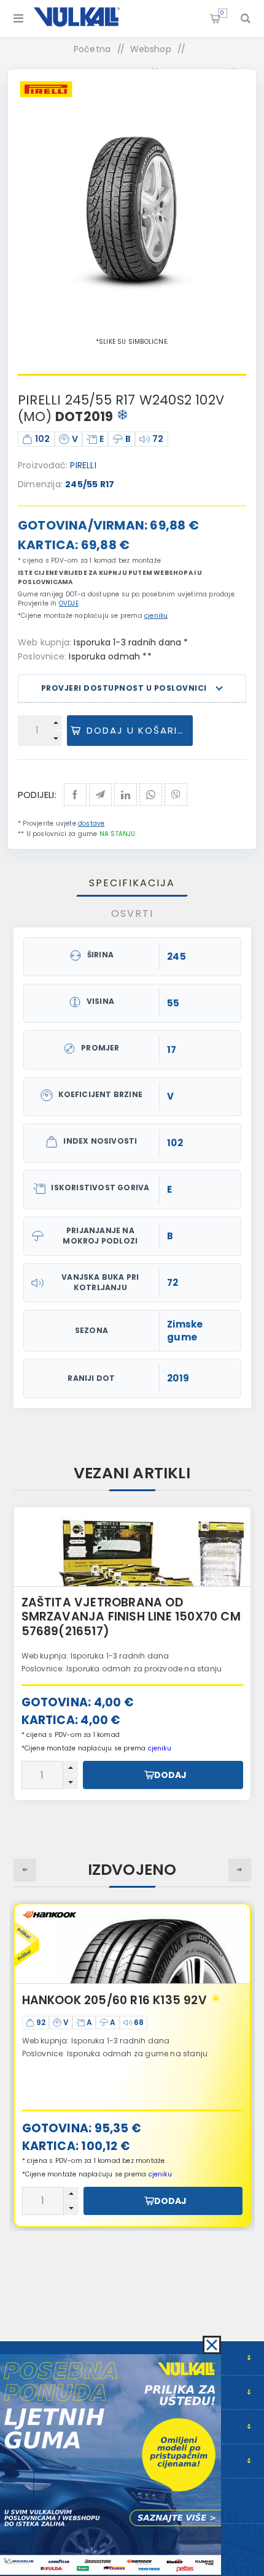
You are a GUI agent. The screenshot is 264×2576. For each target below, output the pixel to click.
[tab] (132, 883)
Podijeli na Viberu (176, 795)
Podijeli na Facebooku (75, 795)
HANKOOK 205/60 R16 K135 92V (115, 2000)
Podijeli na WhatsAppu (151, 795)
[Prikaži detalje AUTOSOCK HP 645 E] (132, 1547)
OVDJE (69, 603)
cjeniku (156, 616)
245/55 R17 (90, 484)
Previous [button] (25, 1870)
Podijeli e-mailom (100, 795)
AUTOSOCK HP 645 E (82, 1602)
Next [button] (240, 1870)
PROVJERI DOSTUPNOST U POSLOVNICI (124, 688)
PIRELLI (83, 465)
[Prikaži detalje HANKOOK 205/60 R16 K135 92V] (132, 1944)
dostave (91, 823)
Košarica (222, 13)
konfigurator (125, 1653)
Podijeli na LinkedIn (126, 795)
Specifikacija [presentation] (132, 883)
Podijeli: (37, 795)
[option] (132, 1654)
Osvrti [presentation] (132, 914)
